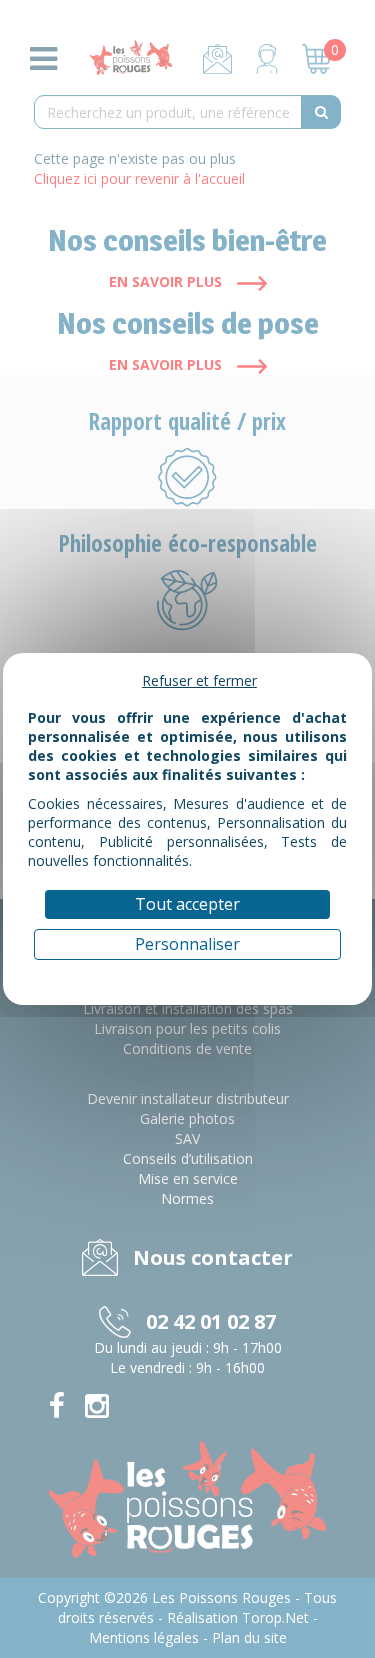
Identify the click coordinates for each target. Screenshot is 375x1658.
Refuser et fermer (199, 680)
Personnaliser (187, 944)
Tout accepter (187, 904)
